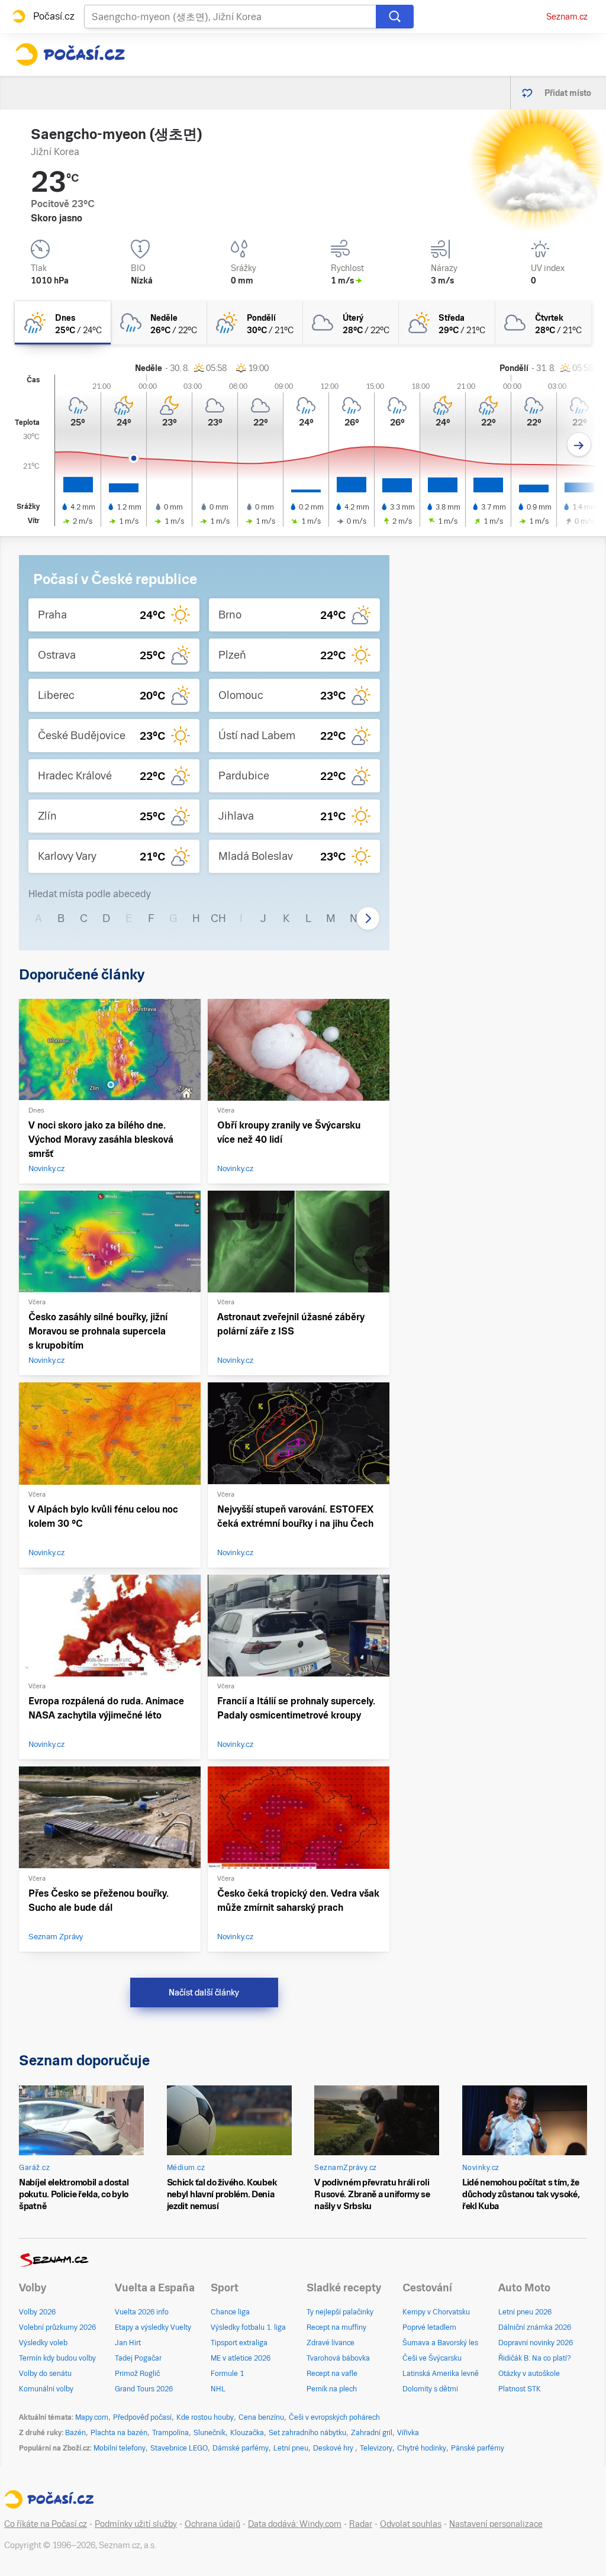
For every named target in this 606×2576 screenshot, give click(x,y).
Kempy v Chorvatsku (436, 2312)
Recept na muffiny (336, 2327)
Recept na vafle (332, 2374)
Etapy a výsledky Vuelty (153, 2327)
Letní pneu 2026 (525, 2312)
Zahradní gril (372, 2433)
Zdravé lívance (331, 2343)
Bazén (75, 2433)
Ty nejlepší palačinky (340, 2312)
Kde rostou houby (205, 2417)
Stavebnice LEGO (179, 2448)
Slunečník (209, 2433)
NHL (218, 2389)
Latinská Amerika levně (441, 2374)
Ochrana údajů (212, 2524)
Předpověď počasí (142, 2417)
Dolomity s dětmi (430, 2389)
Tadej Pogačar (138, 2358)
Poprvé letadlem (429, 2327)
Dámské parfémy (241, 2448)
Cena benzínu (261, 2417)
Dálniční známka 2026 (535, 2327)
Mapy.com (92, 2417)
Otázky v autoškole (529, 2374)
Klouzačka (247, 2433)
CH (218, 918)
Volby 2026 (37, 2312)
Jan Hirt (128, 2343)
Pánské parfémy (478, 2448)
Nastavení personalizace (496, 2524)
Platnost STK (520, 2389)
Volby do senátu (45, 2374)
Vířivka (408, 2433)
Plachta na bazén (119, 2433)
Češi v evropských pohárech (334, 2417)
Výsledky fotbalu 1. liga (248, 2327)
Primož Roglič (137, 2374)
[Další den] (579, 445)
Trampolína (170, 2433)
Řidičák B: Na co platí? (535, 2358)
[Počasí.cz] (70, 54)
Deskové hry (334, 2448)
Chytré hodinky (422, 2448)
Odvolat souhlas (411, 2524)
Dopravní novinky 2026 (536, 2343)
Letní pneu (291, 2448)
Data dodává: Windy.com (295, 2524)
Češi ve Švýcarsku (432, 2358)
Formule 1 (227, 2374)
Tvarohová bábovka (338, 2358)
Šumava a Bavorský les (440, 2343)
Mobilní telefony (120, 2448)
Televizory (376, 2448)
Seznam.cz (567, 17)
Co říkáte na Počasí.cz (46, 2524)
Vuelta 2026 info (142, 2312)
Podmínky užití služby (136, 2524)
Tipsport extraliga (239, 2343)
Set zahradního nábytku (307, 2433)
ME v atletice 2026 (241, 2358)
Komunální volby (46, 2389)
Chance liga (230, 2312)
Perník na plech (332, 2389)
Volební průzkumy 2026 (57, 2327)
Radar (361, 2524)
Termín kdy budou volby (57, 2358)
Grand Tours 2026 (144, 2389)
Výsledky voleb (43, 2343)
